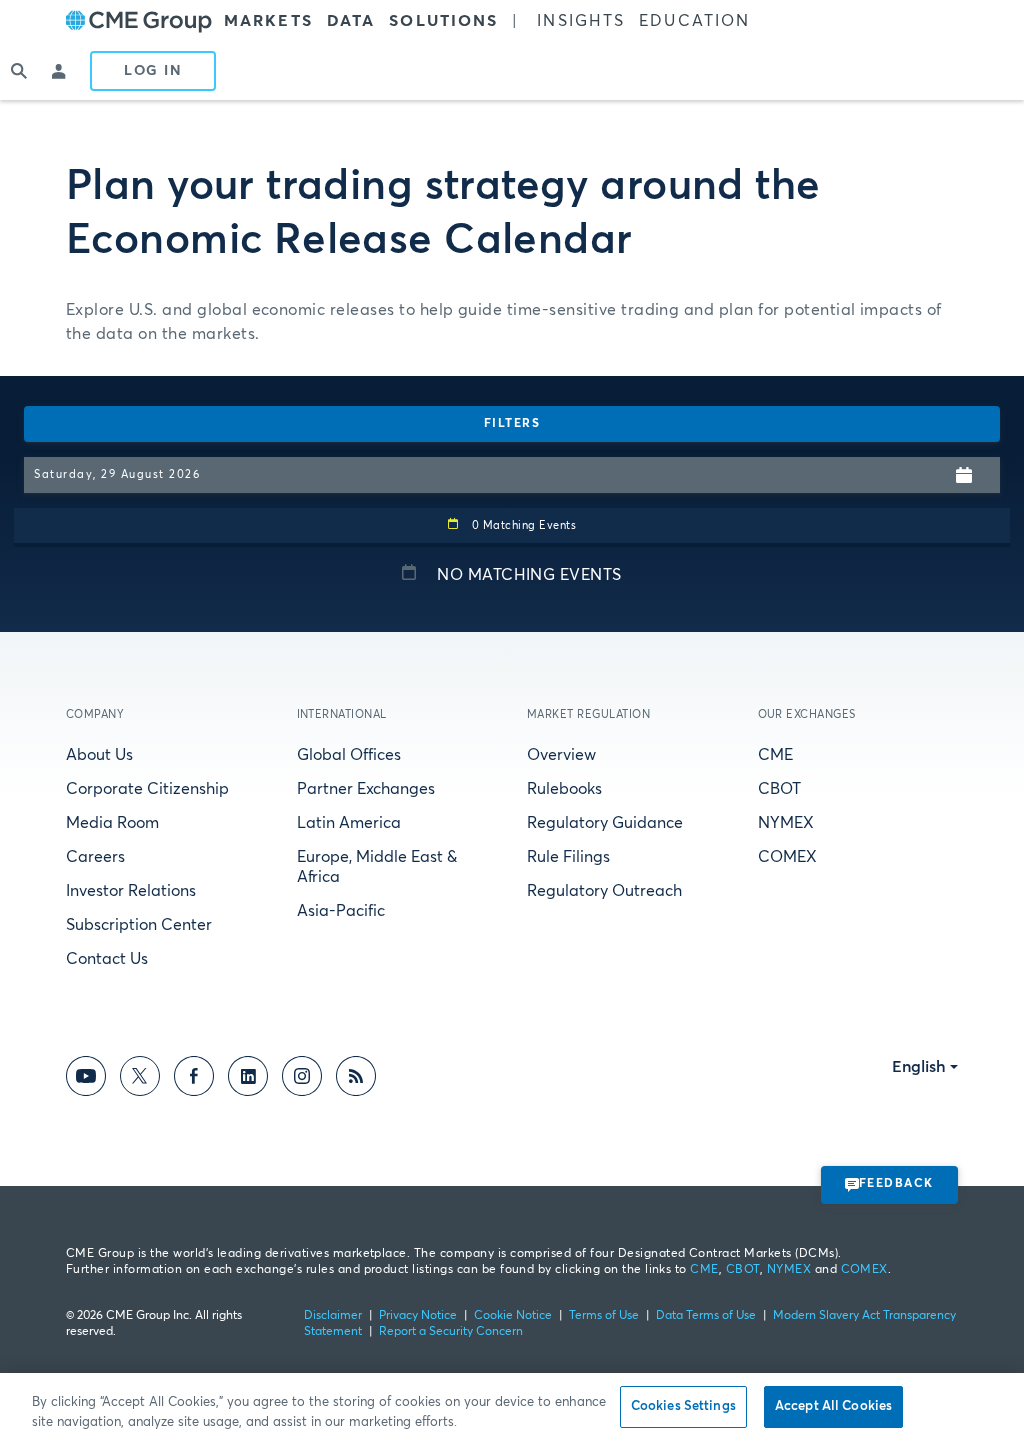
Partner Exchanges (366, 789)
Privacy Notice (418, 1316)
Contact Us (107, 959)
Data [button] (351, 21)
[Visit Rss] (356, 1079)
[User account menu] (60, 71)
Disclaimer (333, 1316)
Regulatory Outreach (604, 891)
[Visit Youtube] (86, 1079)
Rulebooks (564, 789)
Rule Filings (568, 857)
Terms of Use (604, 1316)
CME (775, 755)
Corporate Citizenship (147, 789)
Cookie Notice (513, 1316)
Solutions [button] (443, 21)
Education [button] (694, 21)
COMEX (787, 857)
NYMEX (786, 823)
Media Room (112, 823)
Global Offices (349, 755)
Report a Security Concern (451, 1332)
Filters (512, 424)
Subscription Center (139, 925)
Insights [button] (581, 21)
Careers (95, 857)
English (919, 1067)
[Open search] (20, 71)
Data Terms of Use (706, 1316)
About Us (99, 755)
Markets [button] (268, 21)
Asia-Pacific (341, 911)
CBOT (779, 789)
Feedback (896, 1184)
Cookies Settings (683, 1406)
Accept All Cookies (833, 1406)
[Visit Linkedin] (248, 1079)
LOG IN (153, 71)
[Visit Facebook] (194, 1079)
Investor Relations (131, 891)
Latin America (349, 823)
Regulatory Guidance (605, 823)
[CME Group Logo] (139, 21)
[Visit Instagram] (302, 1079)
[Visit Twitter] (140, 1079)
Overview (561, 755)
